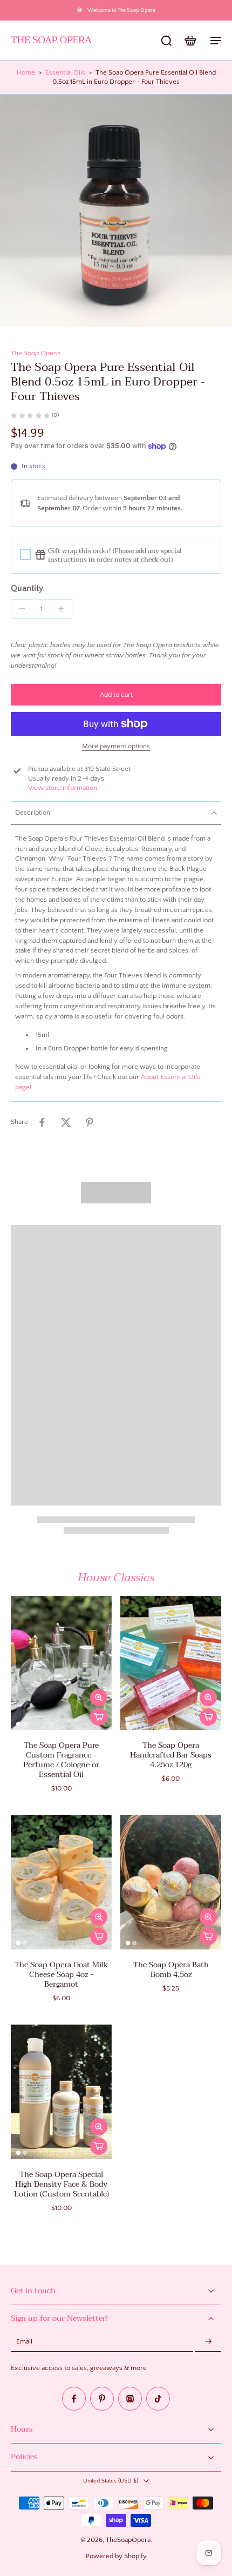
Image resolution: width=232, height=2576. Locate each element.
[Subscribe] (208, 2342)
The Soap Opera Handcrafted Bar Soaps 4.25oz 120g (171, 1755)
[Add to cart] (99, 1717)
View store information (63, 788)
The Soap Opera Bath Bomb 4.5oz (171, 1970)
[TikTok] (158, 2399)
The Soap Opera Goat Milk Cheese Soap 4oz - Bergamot (62, 1975)
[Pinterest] (102, 2399)
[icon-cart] (190, 40)
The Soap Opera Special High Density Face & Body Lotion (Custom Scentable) (62, 2184)
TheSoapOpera (128, 2540)
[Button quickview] (99, 1698)
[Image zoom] (116, 211)
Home (26, 72)
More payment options (116, 746)
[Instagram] (130, 2399)
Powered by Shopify (116, 2556)
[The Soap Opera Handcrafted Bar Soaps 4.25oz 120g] (171, 1663)
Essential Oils (65, 72)
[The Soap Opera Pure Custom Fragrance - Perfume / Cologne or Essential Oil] (61, 1663)
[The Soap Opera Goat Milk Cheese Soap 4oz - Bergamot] (61, 1882)
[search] (166, 40)
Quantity (27, 588)
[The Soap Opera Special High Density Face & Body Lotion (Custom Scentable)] (61, 2092)
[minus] (22, 609)
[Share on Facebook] (42, 1122)
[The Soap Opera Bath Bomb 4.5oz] (171, 1882)
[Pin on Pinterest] (90, 1122)
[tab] (18, 1723)
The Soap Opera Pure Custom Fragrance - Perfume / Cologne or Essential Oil (61, 1760)
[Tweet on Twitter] (66, 1122)
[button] (116, 695)
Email (24, 2342)
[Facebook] (74, 2399)
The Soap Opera (35, 353)
